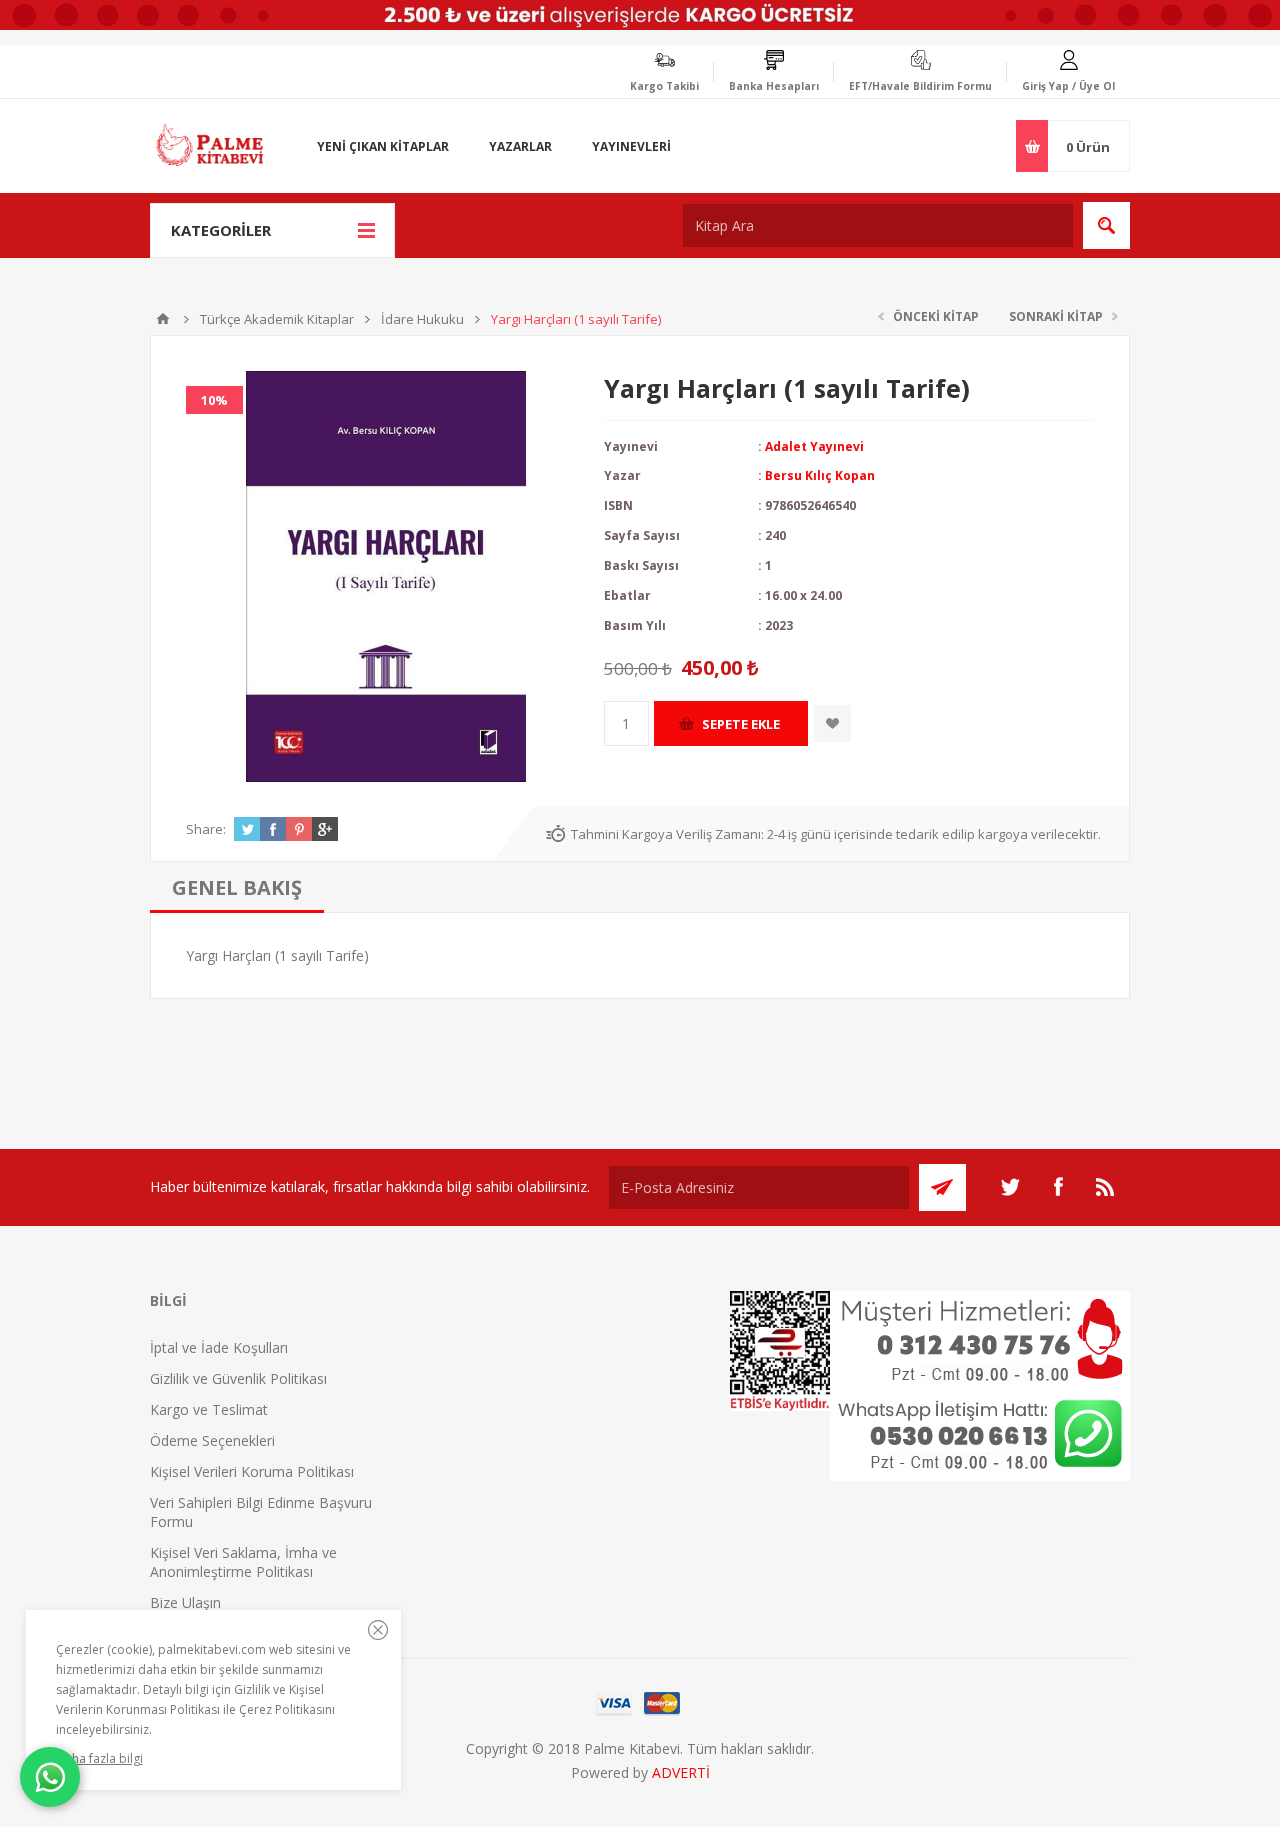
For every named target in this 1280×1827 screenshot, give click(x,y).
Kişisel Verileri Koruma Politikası (252, 1471)
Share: (206, 829)
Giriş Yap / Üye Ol (1068, 86)
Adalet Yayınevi (814, 446)
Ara (1106, 225)
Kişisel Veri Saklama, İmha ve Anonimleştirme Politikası (243, 1562)
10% (214, 400)
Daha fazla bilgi (99, 1758)
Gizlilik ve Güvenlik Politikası (238, 1378)
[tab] (237, 887)
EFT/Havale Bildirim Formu (920, 86)
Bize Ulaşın (185, 1602)
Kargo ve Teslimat (209, 1409)
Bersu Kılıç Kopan (820, 475)
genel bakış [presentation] (237, 887)
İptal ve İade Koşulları (219, 1347)
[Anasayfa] (163, 319)
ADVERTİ (681, 1772)
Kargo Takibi (664, 86)
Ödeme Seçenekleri (212, 1440)
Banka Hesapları (774, 86)
